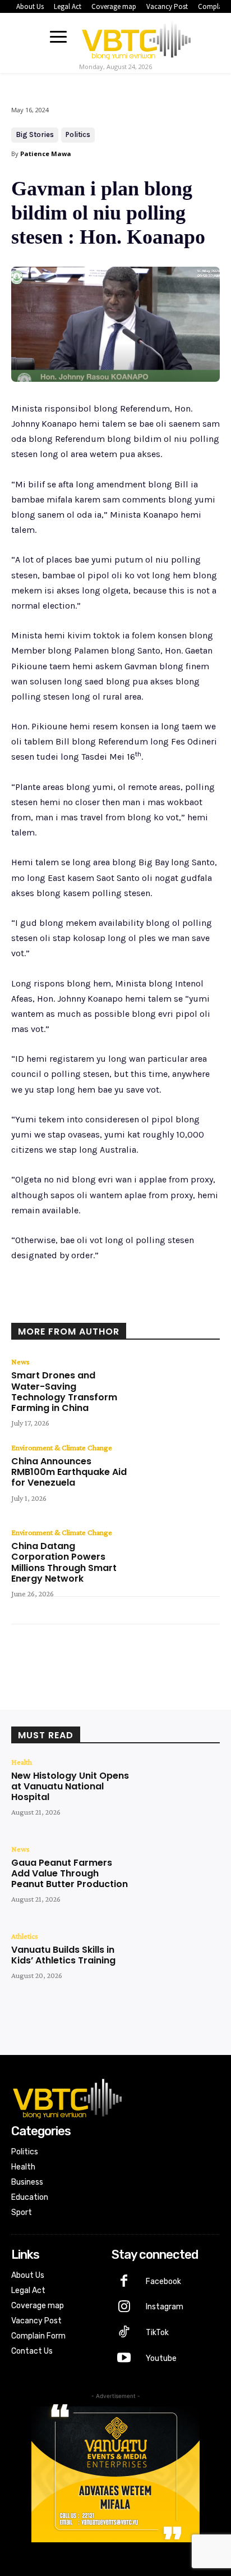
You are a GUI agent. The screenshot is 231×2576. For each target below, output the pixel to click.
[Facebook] (58, 1308)
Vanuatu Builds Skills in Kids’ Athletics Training (63, 1955)
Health (22, 1762)
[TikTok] (124, 2333)
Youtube (161, 2358)
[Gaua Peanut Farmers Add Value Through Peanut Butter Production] (178, 1878)
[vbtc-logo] (136, 38)
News (20, 1362)
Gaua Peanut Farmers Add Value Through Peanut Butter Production (70, 1873)
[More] (161, 1308)
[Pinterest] (109, 1308)
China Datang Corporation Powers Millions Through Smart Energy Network (64, 1562)
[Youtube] (124, 2359)
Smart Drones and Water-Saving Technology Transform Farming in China (64, 1392)
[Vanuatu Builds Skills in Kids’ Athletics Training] (178, 1965)
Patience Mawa (46, 154)
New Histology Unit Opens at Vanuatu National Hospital (70, 1786)
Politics (78, 134)
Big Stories (35, 134)
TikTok (157, 2333)
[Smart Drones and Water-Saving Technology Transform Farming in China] (178, 1391)
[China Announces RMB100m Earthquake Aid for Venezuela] (178, 1477)
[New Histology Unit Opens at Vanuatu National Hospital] (178, 1791)
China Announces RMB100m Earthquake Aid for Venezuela (69, 1472)
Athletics (25, 1936)
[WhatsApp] (135, 1308)
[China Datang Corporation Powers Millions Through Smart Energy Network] (178, 1562)
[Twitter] (84, 1308)
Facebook (163, 2282)
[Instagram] (124, 2308)
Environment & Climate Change (62, 1447)
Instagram (165, 2307)
